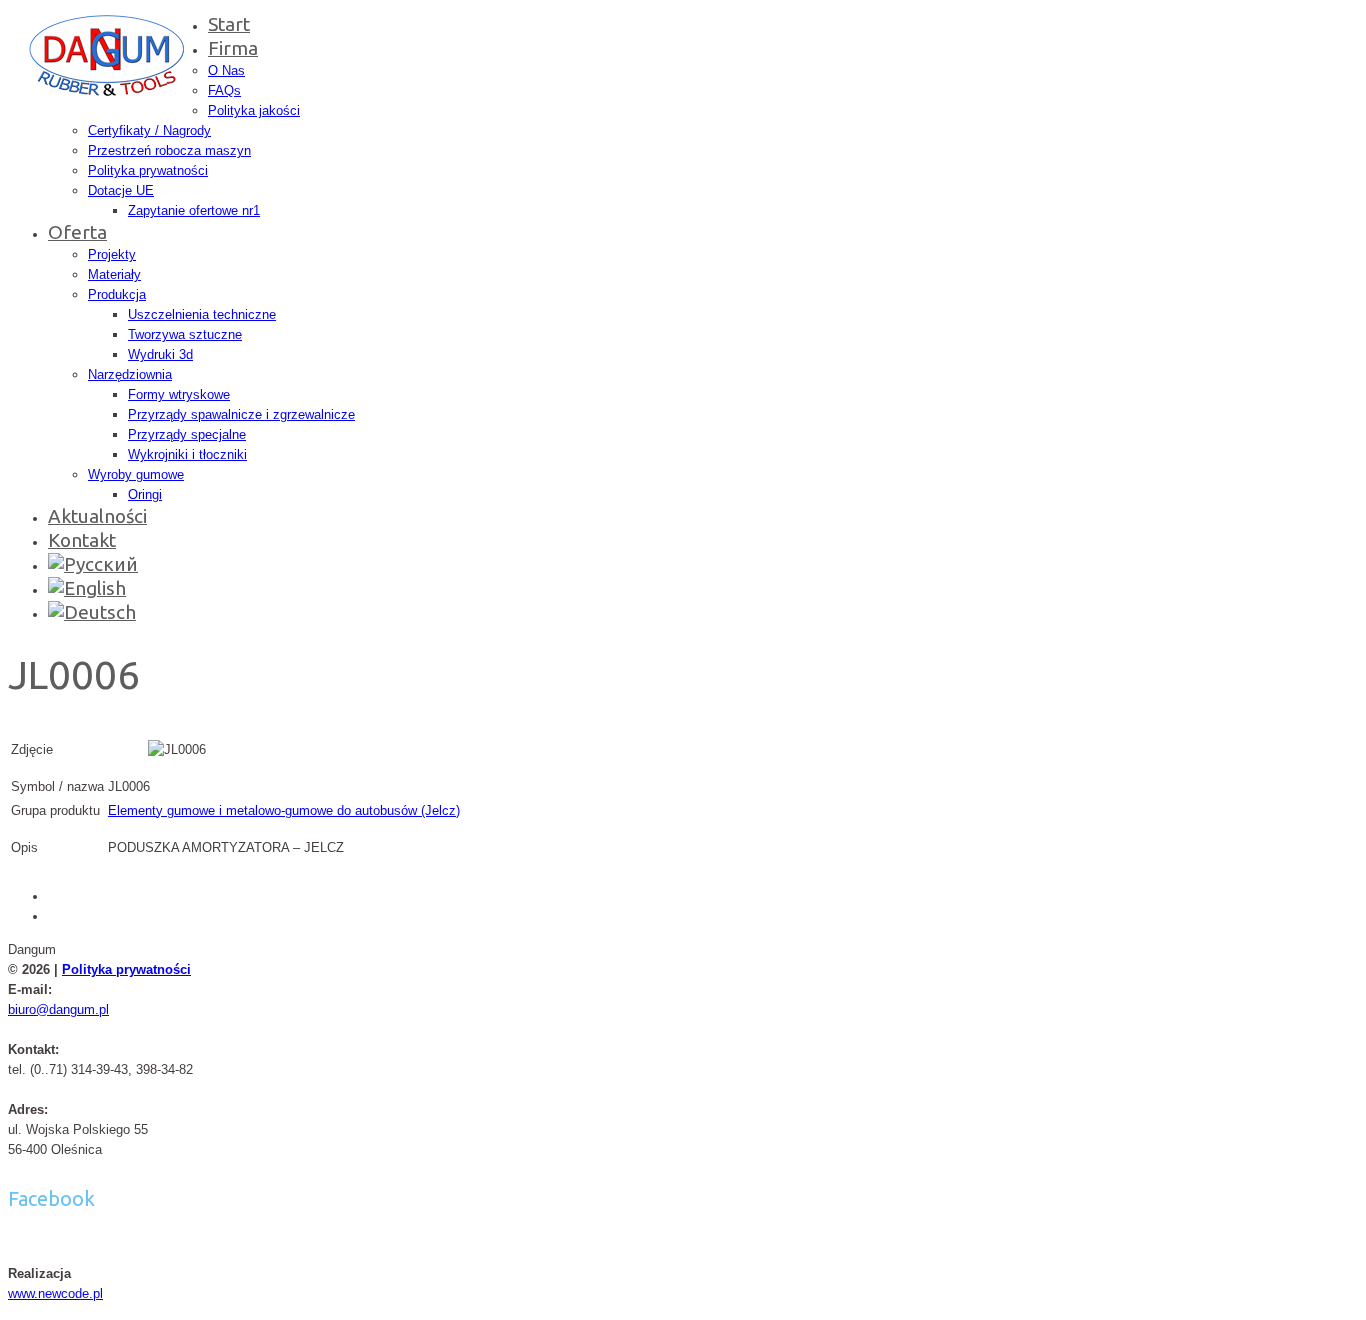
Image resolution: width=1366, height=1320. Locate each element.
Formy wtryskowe (179, 394)
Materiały (114, 274)
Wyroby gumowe (136, 474)
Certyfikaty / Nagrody (149, 130)
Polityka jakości (254, 110)
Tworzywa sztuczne (185, 334)
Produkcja (117, 294)
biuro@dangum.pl (58, 1009)
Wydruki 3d (160, 354)
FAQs (224, 90)
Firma (233, 48)
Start (229, 24)
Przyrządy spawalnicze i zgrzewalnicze (241, 414)
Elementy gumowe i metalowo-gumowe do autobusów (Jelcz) (284, 810)
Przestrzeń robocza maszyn (169, 150)
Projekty (112, 254)
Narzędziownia (130, 374)
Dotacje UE (121, 190)
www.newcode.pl (55, 1293)
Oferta (77, 232)
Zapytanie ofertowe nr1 (194, 210)
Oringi (145, 494)
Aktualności (97, 516)
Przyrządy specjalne (187, 434)
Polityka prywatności (148, 170)
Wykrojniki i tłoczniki (187, 454)
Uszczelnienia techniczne (202, 314)
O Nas (226, 70)
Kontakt (82, 540)
